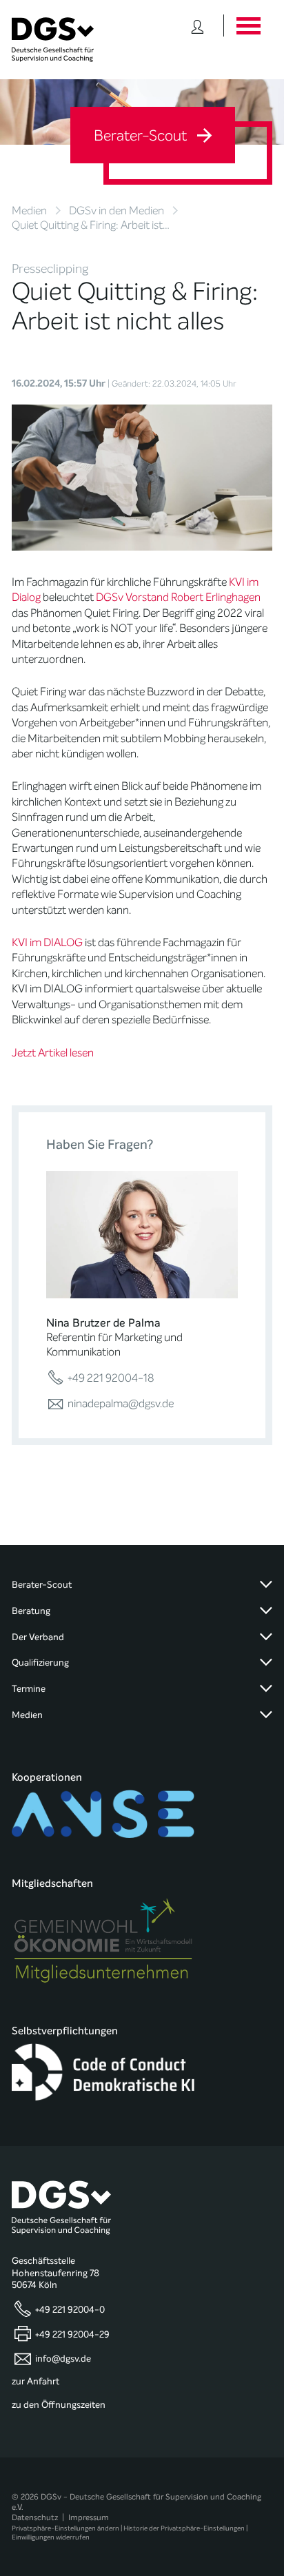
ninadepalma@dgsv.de (119, 1403)
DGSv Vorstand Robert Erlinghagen (178, 597)
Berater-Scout (142, 136)
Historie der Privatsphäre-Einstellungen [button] (184, 2528)
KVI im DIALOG (47, 942)
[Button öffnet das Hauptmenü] (248, 25)
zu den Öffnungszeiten (59, 2405)
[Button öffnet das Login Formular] (197, 25)
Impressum (89, 2517)
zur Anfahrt (35, 2382)
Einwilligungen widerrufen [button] (51, 2537)
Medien (29, 211)
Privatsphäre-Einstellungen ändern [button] (65, 2528)
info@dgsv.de (63, 2358)
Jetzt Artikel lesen (53, 1053)
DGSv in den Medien (116, 211)
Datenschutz (35, 2517)
